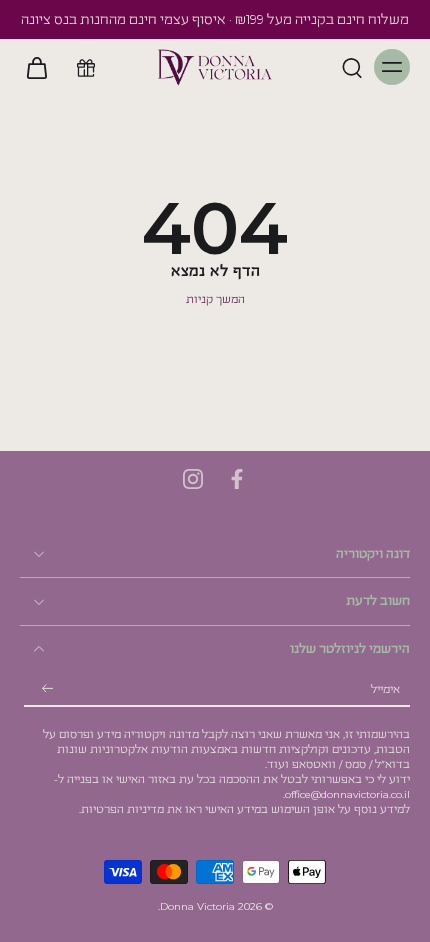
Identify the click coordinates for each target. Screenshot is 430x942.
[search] (352, 67)
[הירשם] (48, 689)
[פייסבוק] (237, 479)
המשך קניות (215, 299)
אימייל (385, 689)
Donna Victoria (197, 906)
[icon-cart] (42, 67)
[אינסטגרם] (193, 479)
